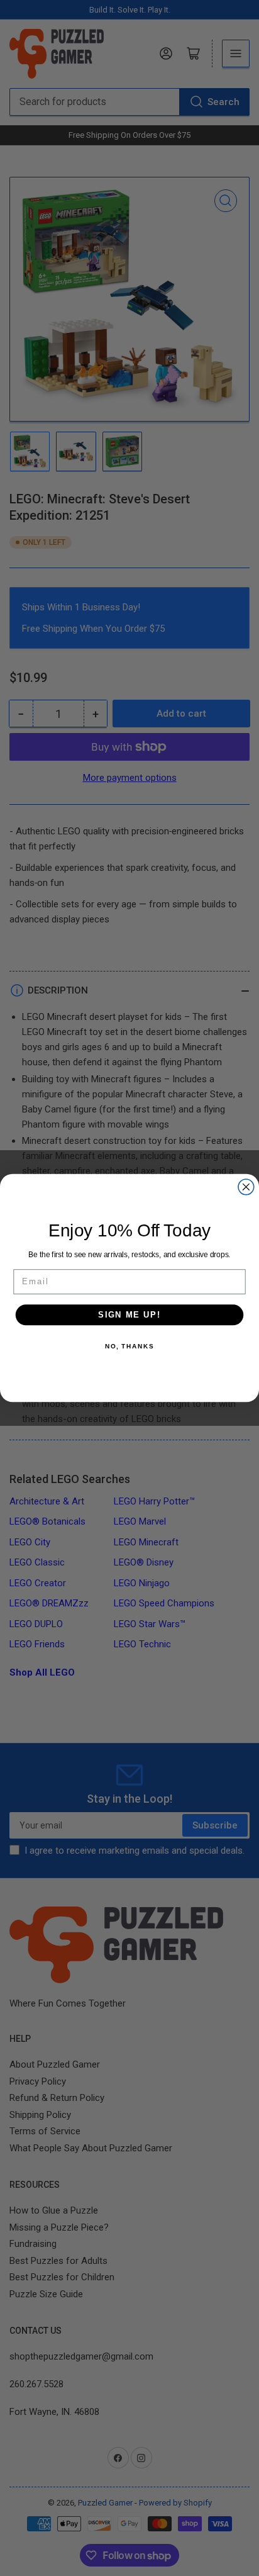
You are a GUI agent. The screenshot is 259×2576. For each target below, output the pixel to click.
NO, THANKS (129, 1346)
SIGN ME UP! (129, 1314)
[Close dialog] (246, 1187)
